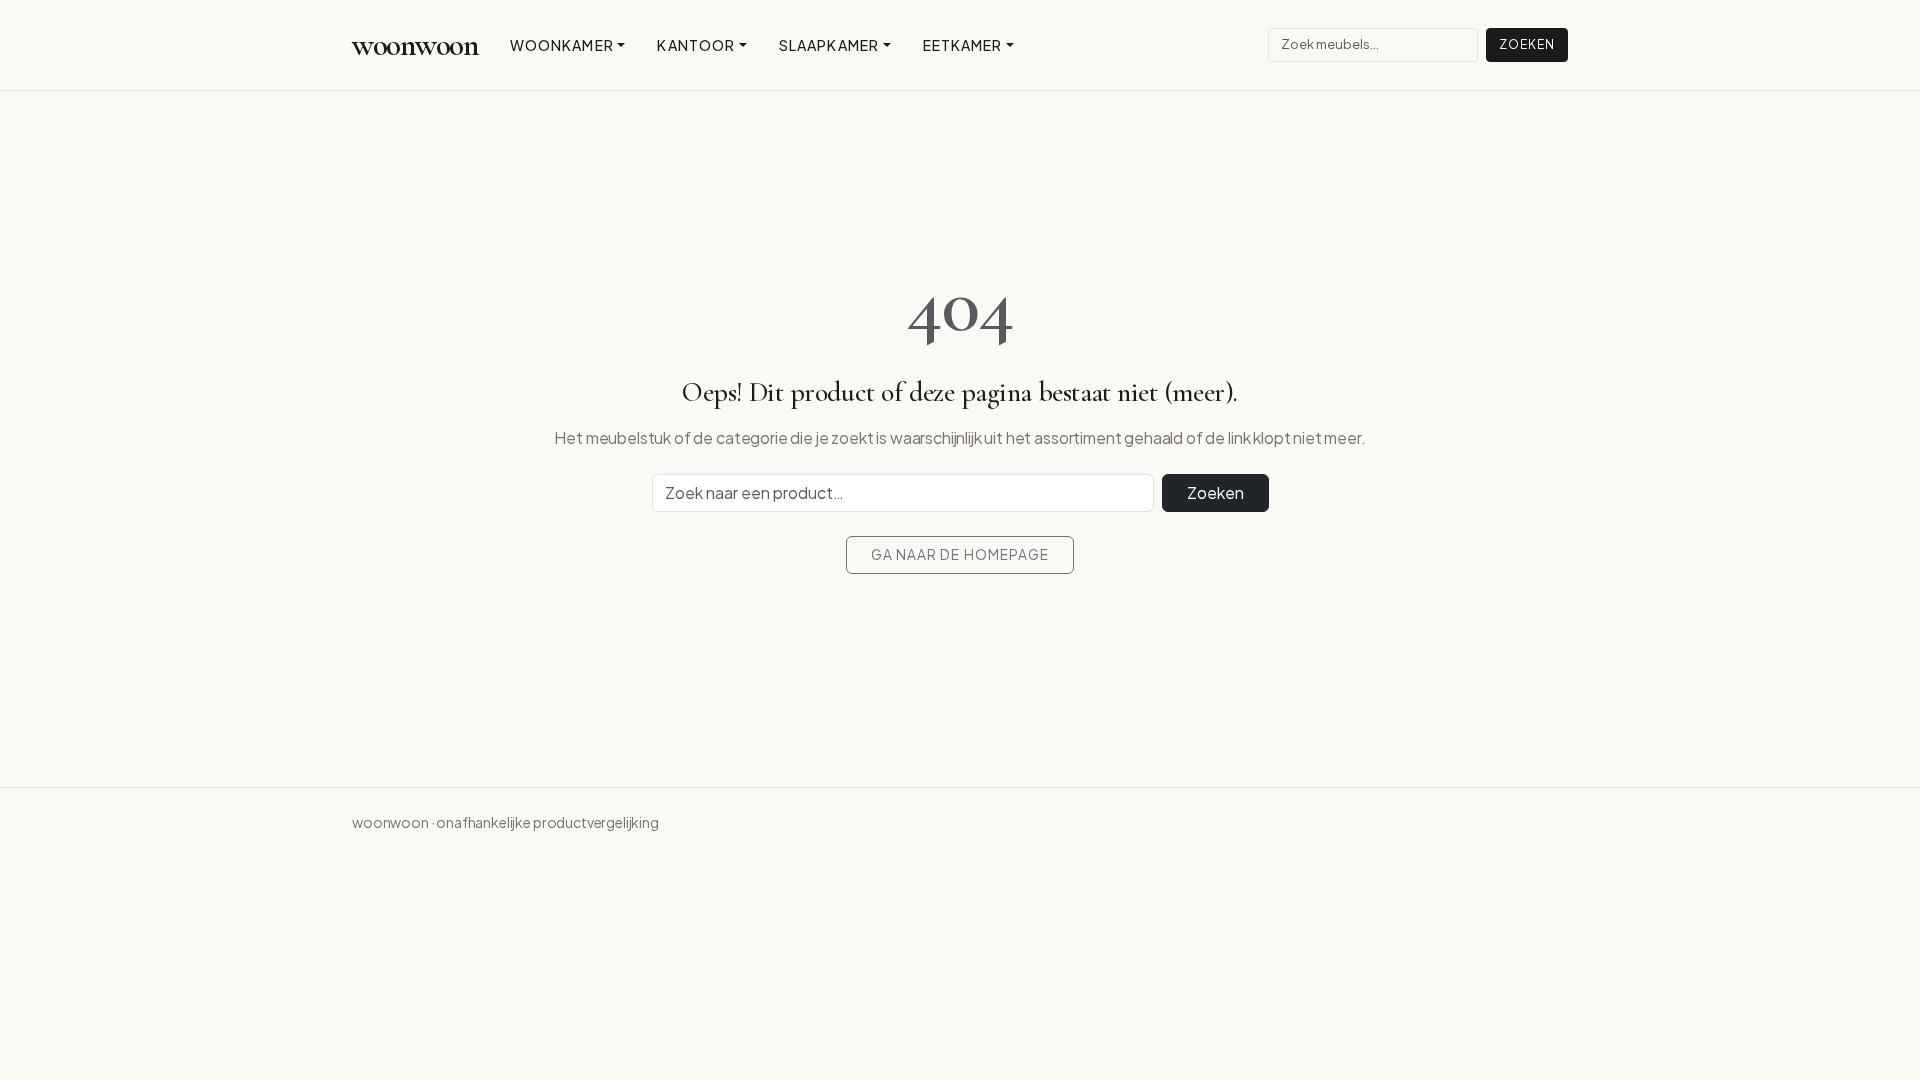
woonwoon (415, 44)
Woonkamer (562, 45)
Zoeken (1527, 44)
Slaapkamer (829, 45)
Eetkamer (963, 45)
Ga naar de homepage (960, 554)
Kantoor (696, 45)
